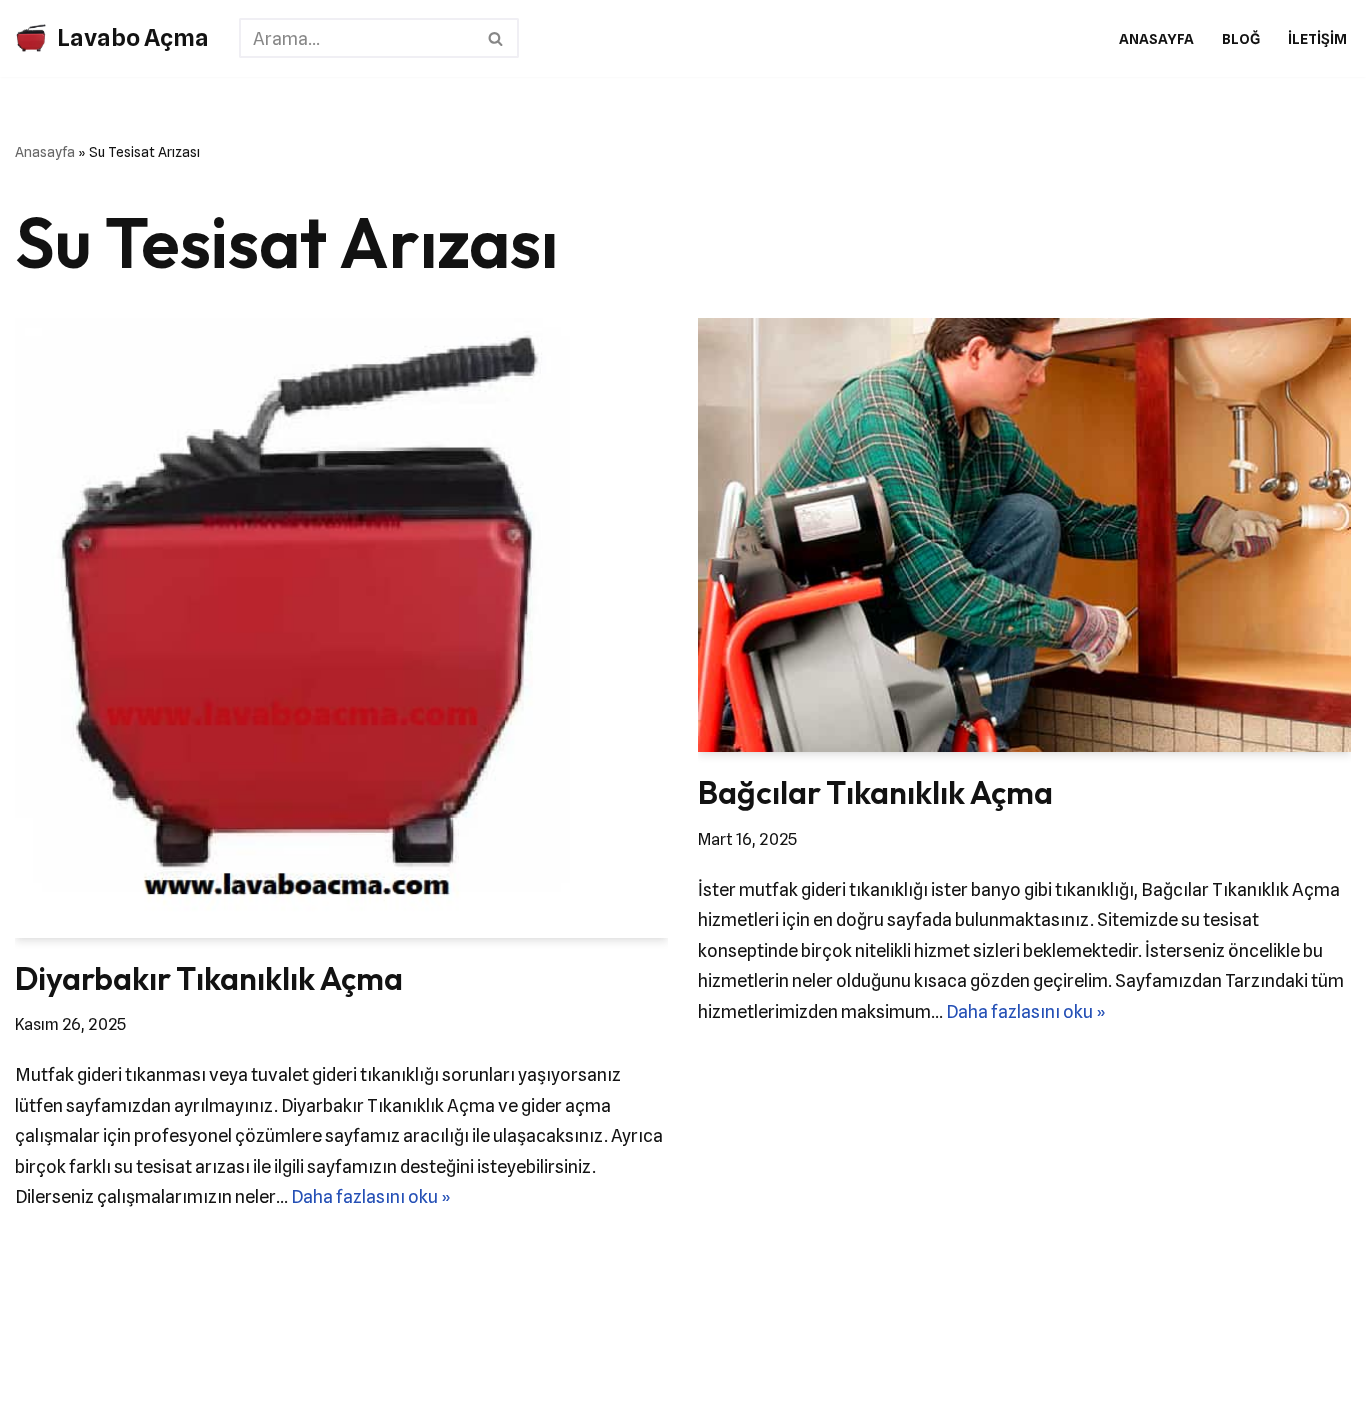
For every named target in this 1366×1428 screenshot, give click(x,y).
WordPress (115, 1369)
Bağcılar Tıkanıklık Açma (875, 792)
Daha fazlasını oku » (371, 1196)
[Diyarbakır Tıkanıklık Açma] (341, 627)
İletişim (1317, 38)
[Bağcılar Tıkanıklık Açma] (1024, 535)
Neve (36, 1369)
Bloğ (1241, 38)
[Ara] (496, 38)
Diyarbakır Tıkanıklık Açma (209, 978)
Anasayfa (1156, 38)
